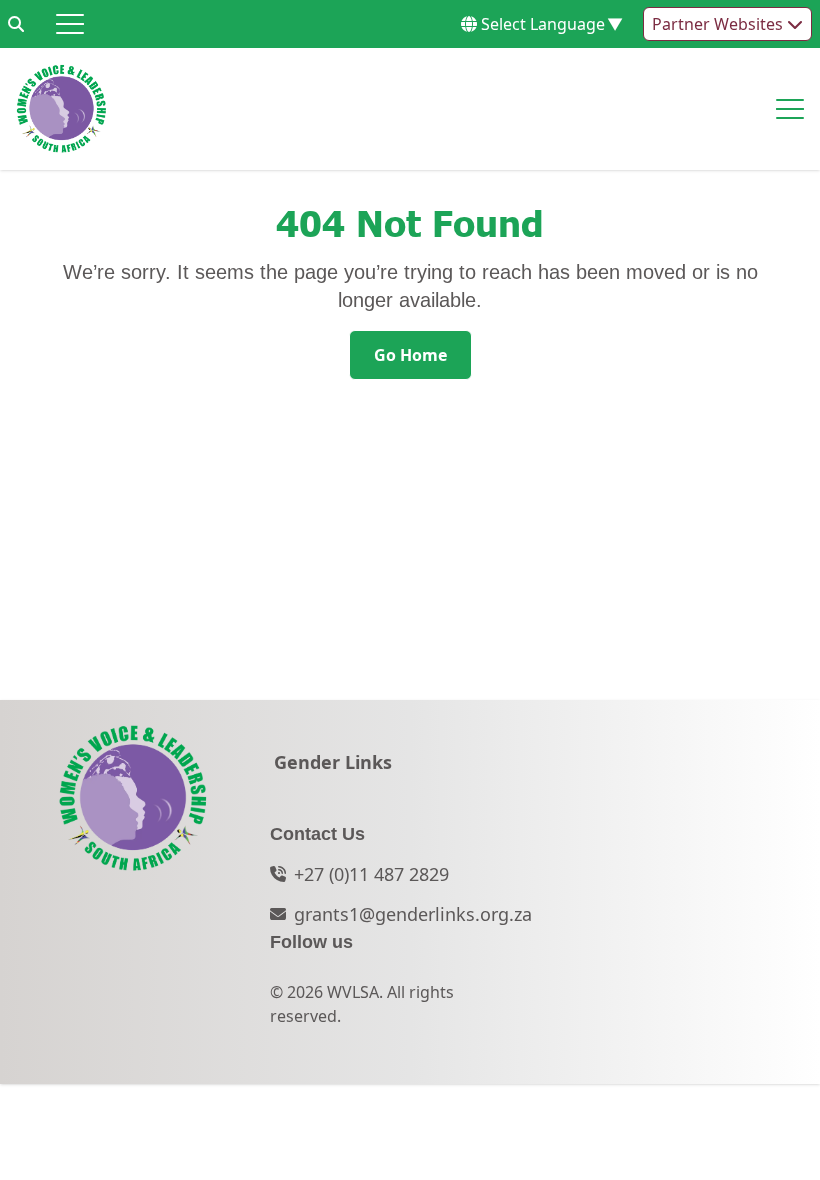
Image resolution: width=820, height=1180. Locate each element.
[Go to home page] (61, 109)
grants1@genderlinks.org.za (413, 914)
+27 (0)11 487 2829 (371, 874)
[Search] (16, 24)
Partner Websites (719, 24)
